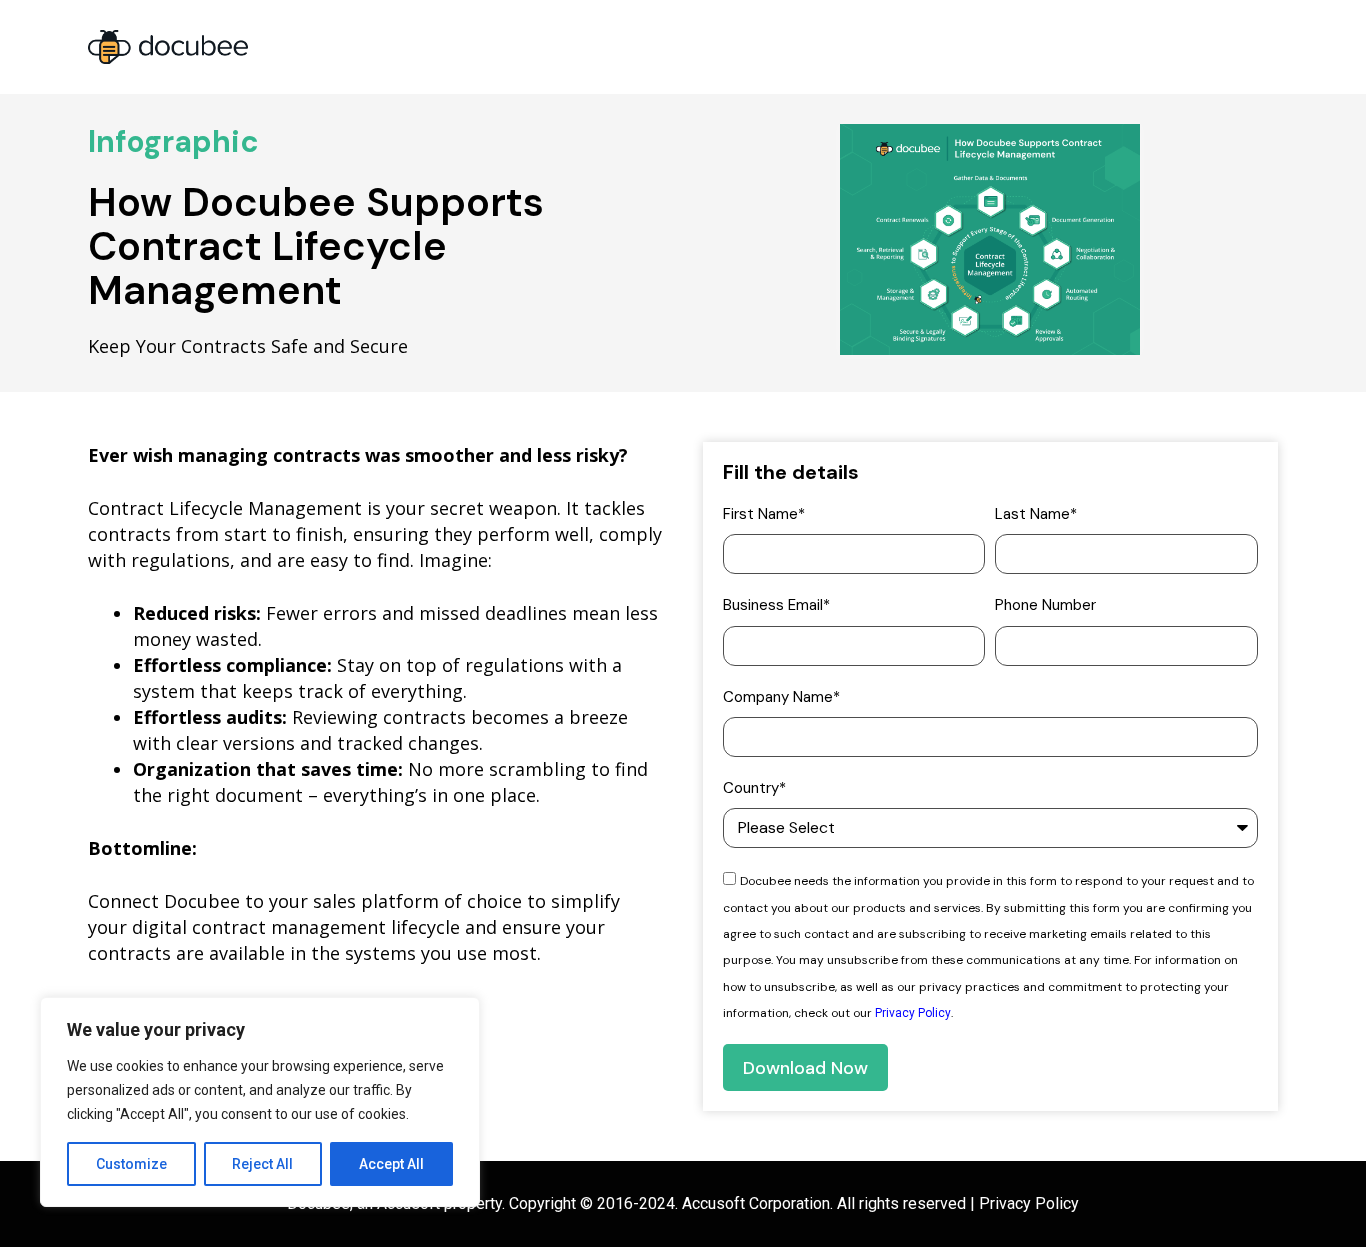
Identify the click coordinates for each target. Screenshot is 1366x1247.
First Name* (764, 514)
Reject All (262, 1164)
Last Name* (1036, 514)
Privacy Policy (913, 1013)
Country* (754, 788)
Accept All (391, 1164)
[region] (260, 1102)
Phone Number (1045, 605)
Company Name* (781, 697)
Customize (131, 1164)
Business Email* (776, 605)
